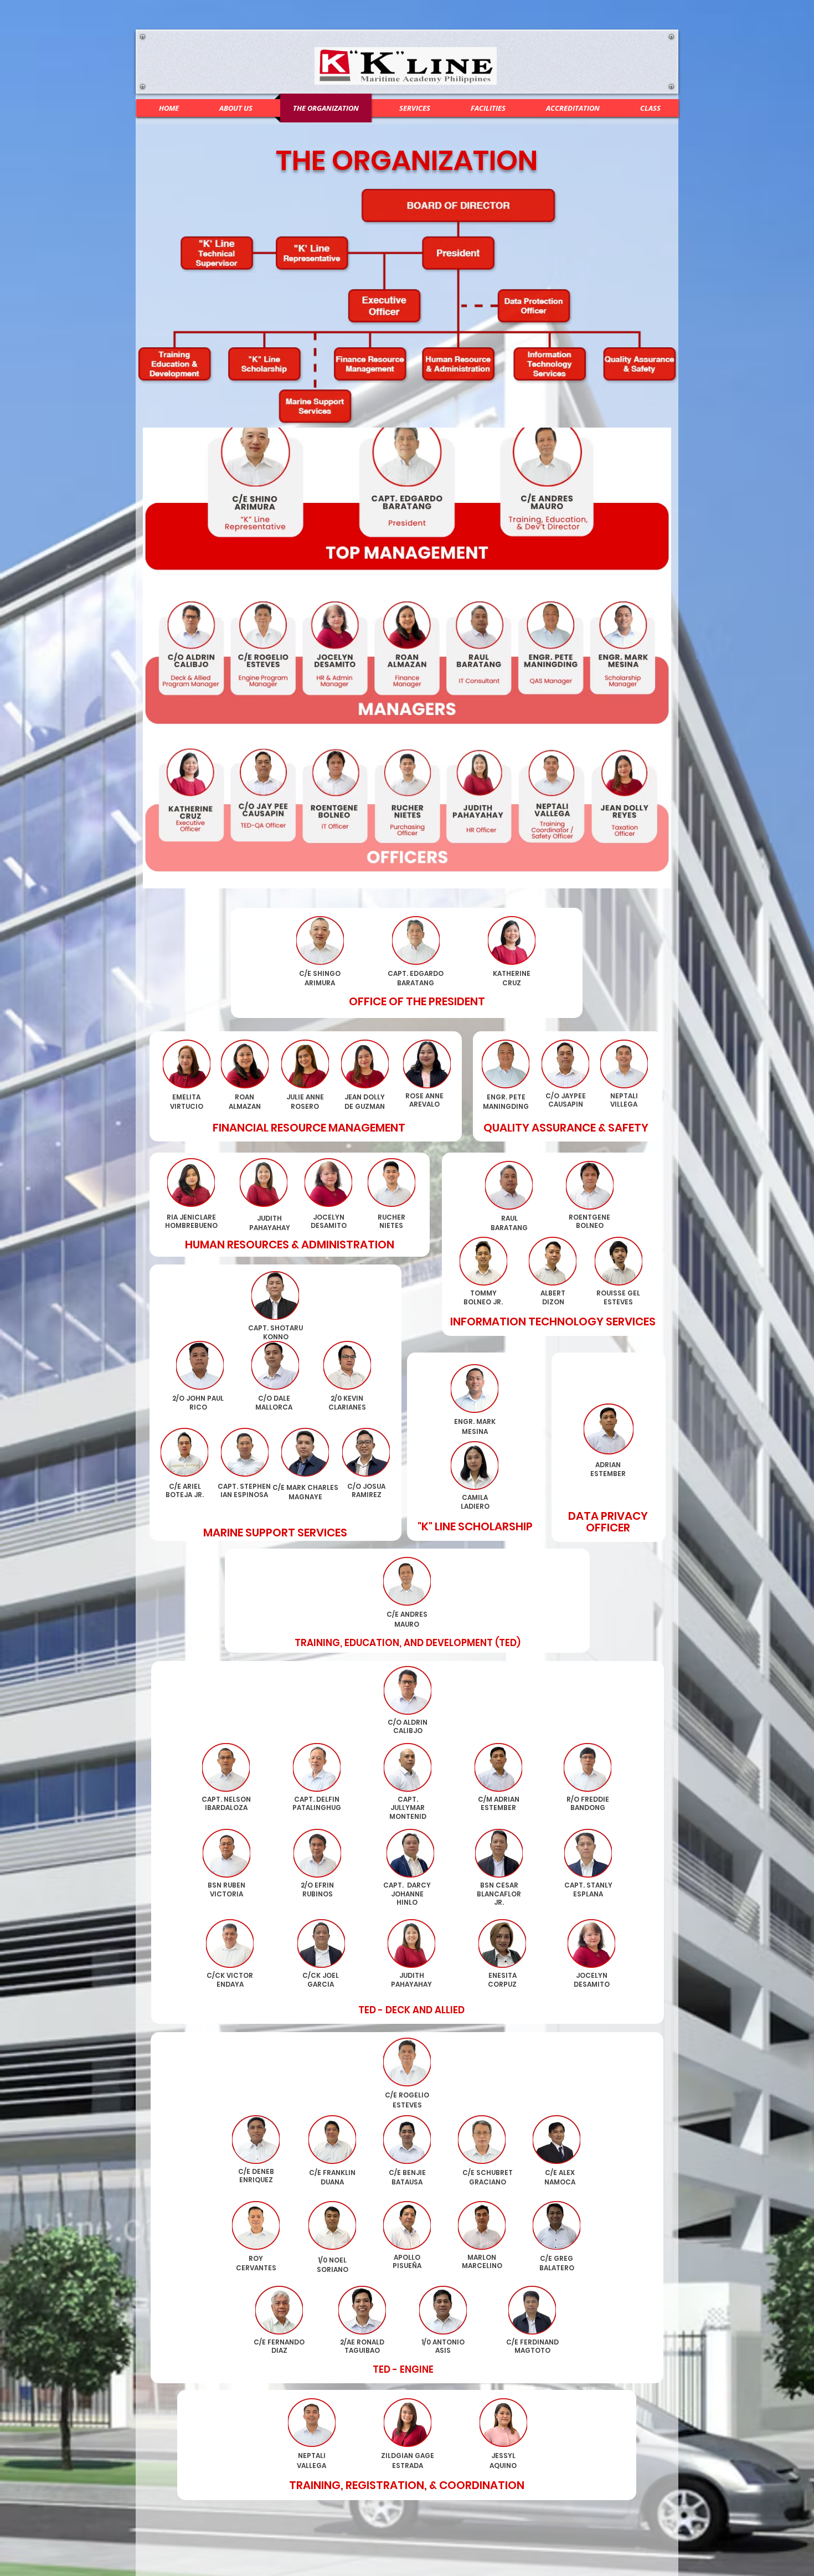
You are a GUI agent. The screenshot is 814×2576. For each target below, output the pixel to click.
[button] (650, 108)
